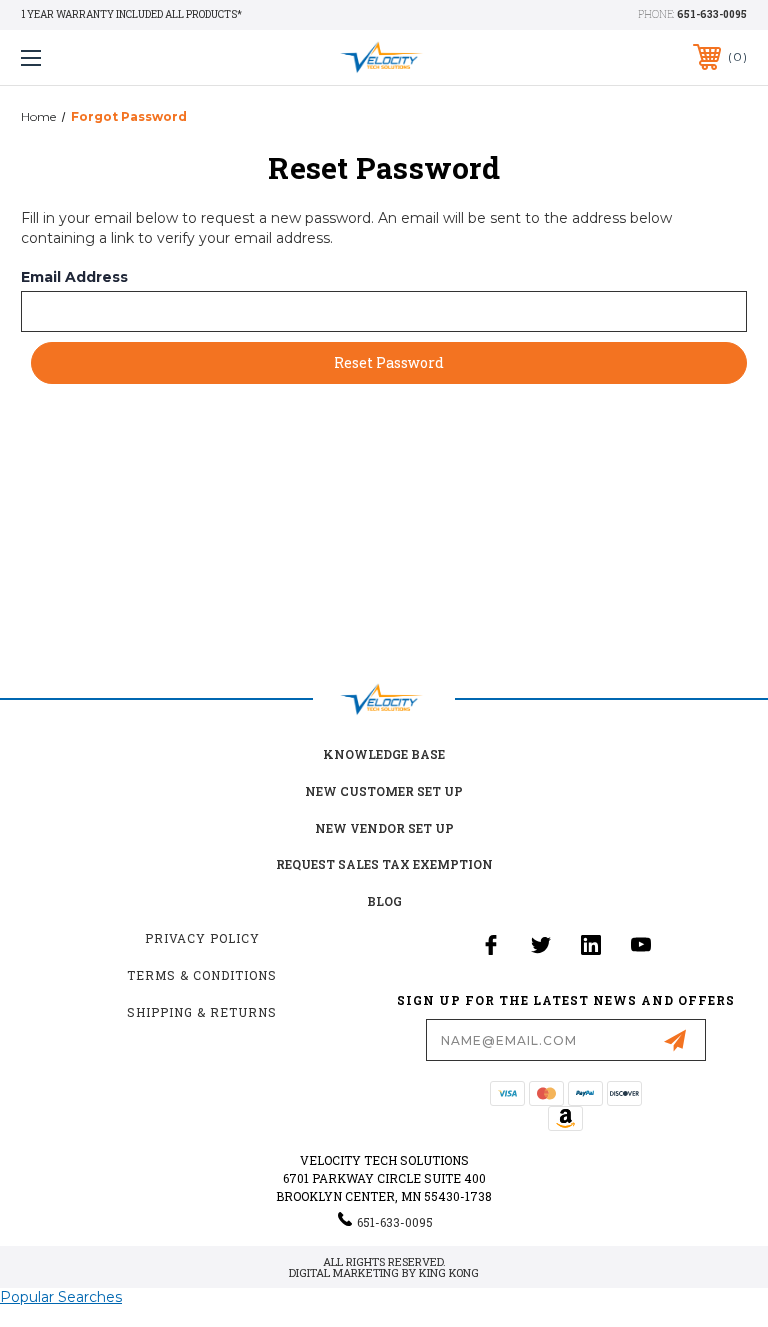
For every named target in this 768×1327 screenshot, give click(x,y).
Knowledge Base (384, 754)
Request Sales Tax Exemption (384, 864)
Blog (384, 901)
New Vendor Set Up (384, 828)
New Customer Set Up (384, 791)
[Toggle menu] (93, 57)
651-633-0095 (712, 14)
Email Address (74, 277)
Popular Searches (61, 1297)
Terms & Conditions (202, 975)
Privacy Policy (202, 938)
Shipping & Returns (202, 1012)
